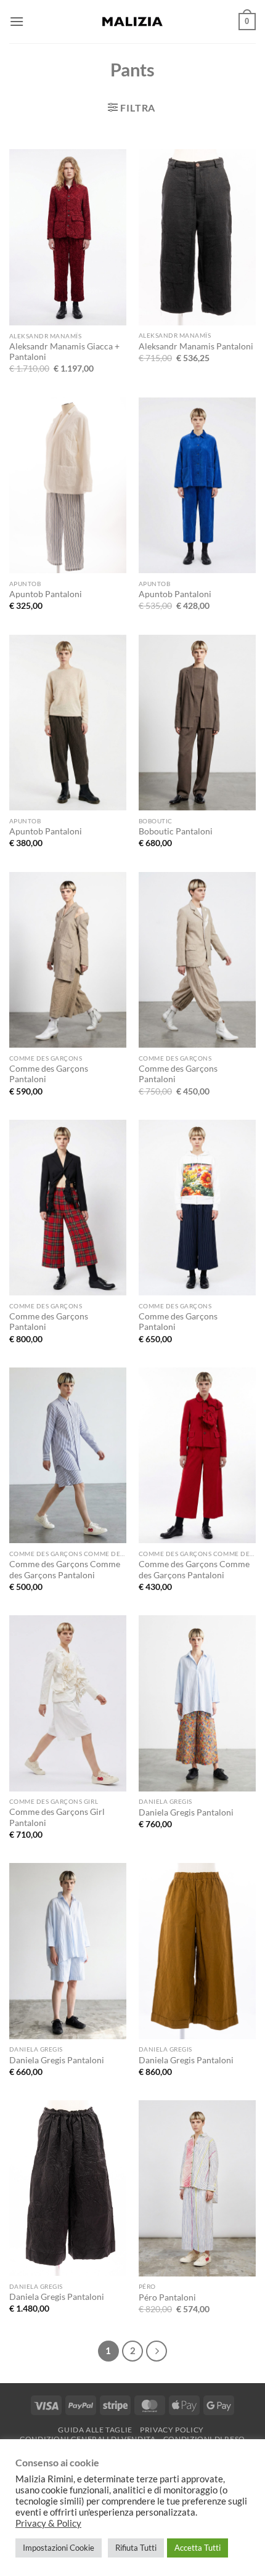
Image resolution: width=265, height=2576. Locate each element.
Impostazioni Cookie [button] (59, 2548)
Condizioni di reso (204, 2439)
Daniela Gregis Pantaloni (186, 1812)
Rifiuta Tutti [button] (136, 2548)
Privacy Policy (172, 2430)
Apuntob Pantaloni (46, 594)
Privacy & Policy (48, 2523)
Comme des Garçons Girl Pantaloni (57, 1817)
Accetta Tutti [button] (198, 2548)
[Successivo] (157, 2351)
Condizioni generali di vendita (88, 2439)
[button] (17, 21)
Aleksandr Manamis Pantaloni (196, 346)
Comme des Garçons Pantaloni (49, 1074)
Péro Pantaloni (167, 2297)
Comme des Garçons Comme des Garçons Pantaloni (65, 1570)
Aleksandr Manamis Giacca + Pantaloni (64, 352)
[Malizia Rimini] (132, 22)
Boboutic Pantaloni (176, 831)
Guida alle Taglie (95, 2430)
